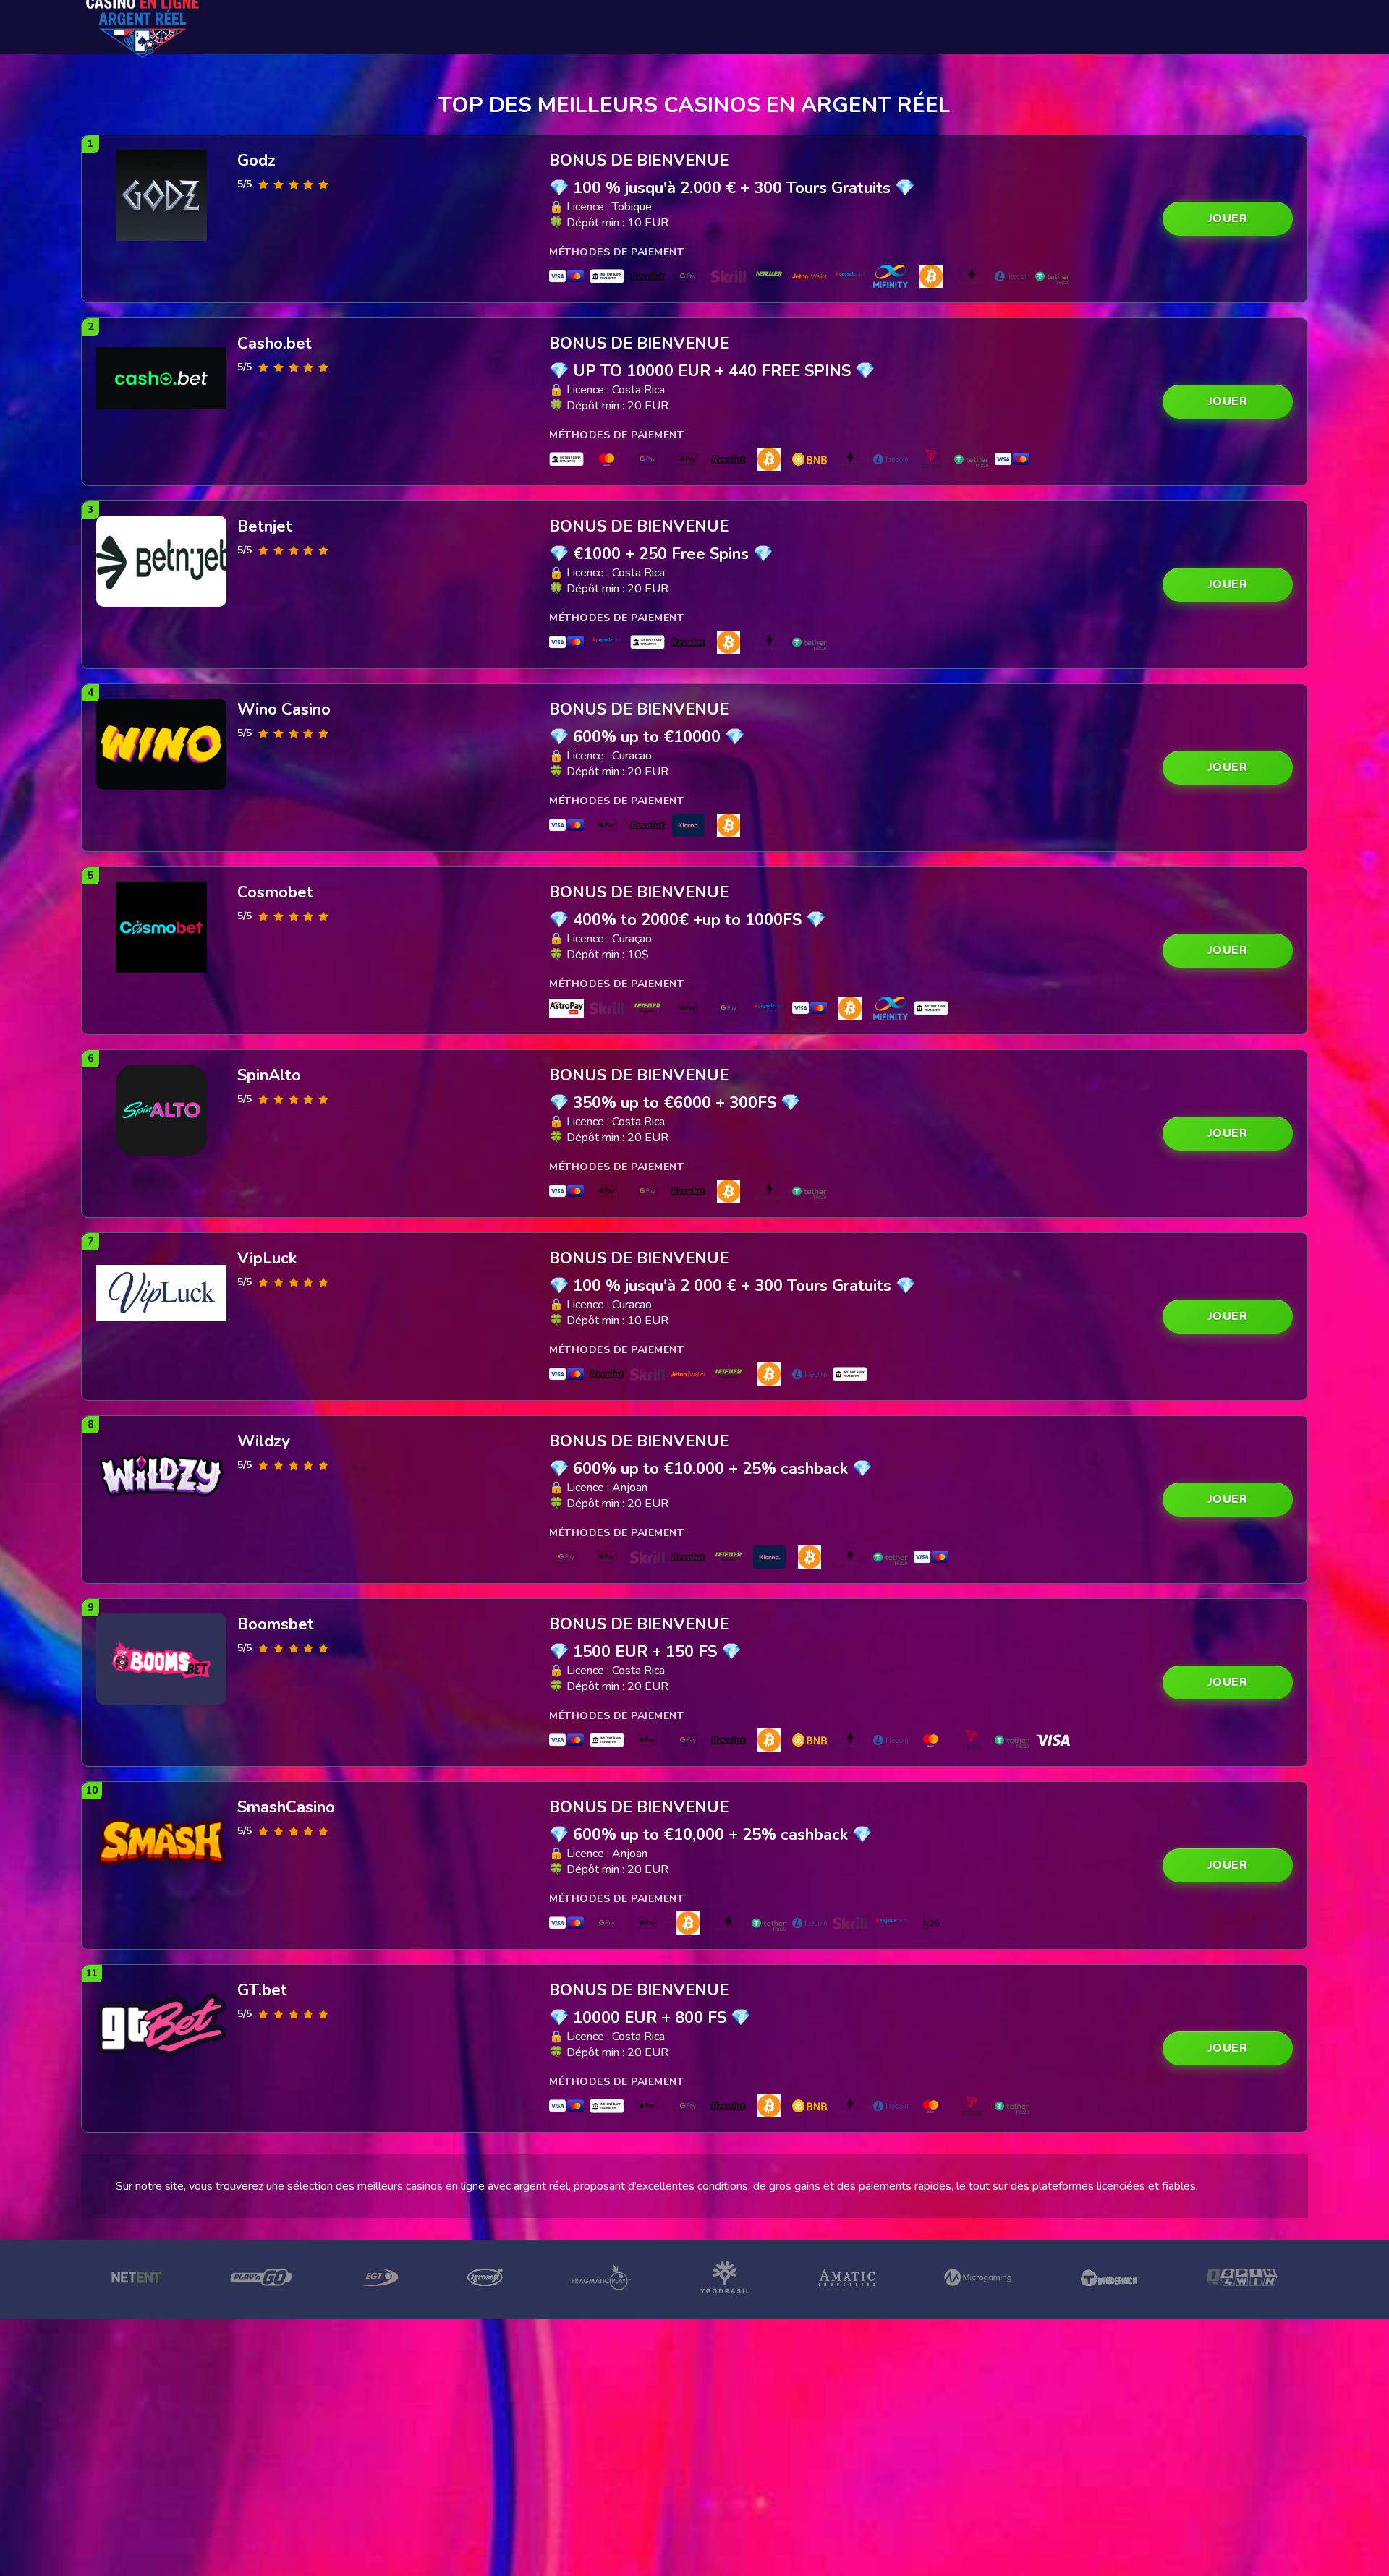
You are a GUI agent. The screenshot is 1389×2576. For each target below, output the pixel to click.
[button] (1228, 219)
